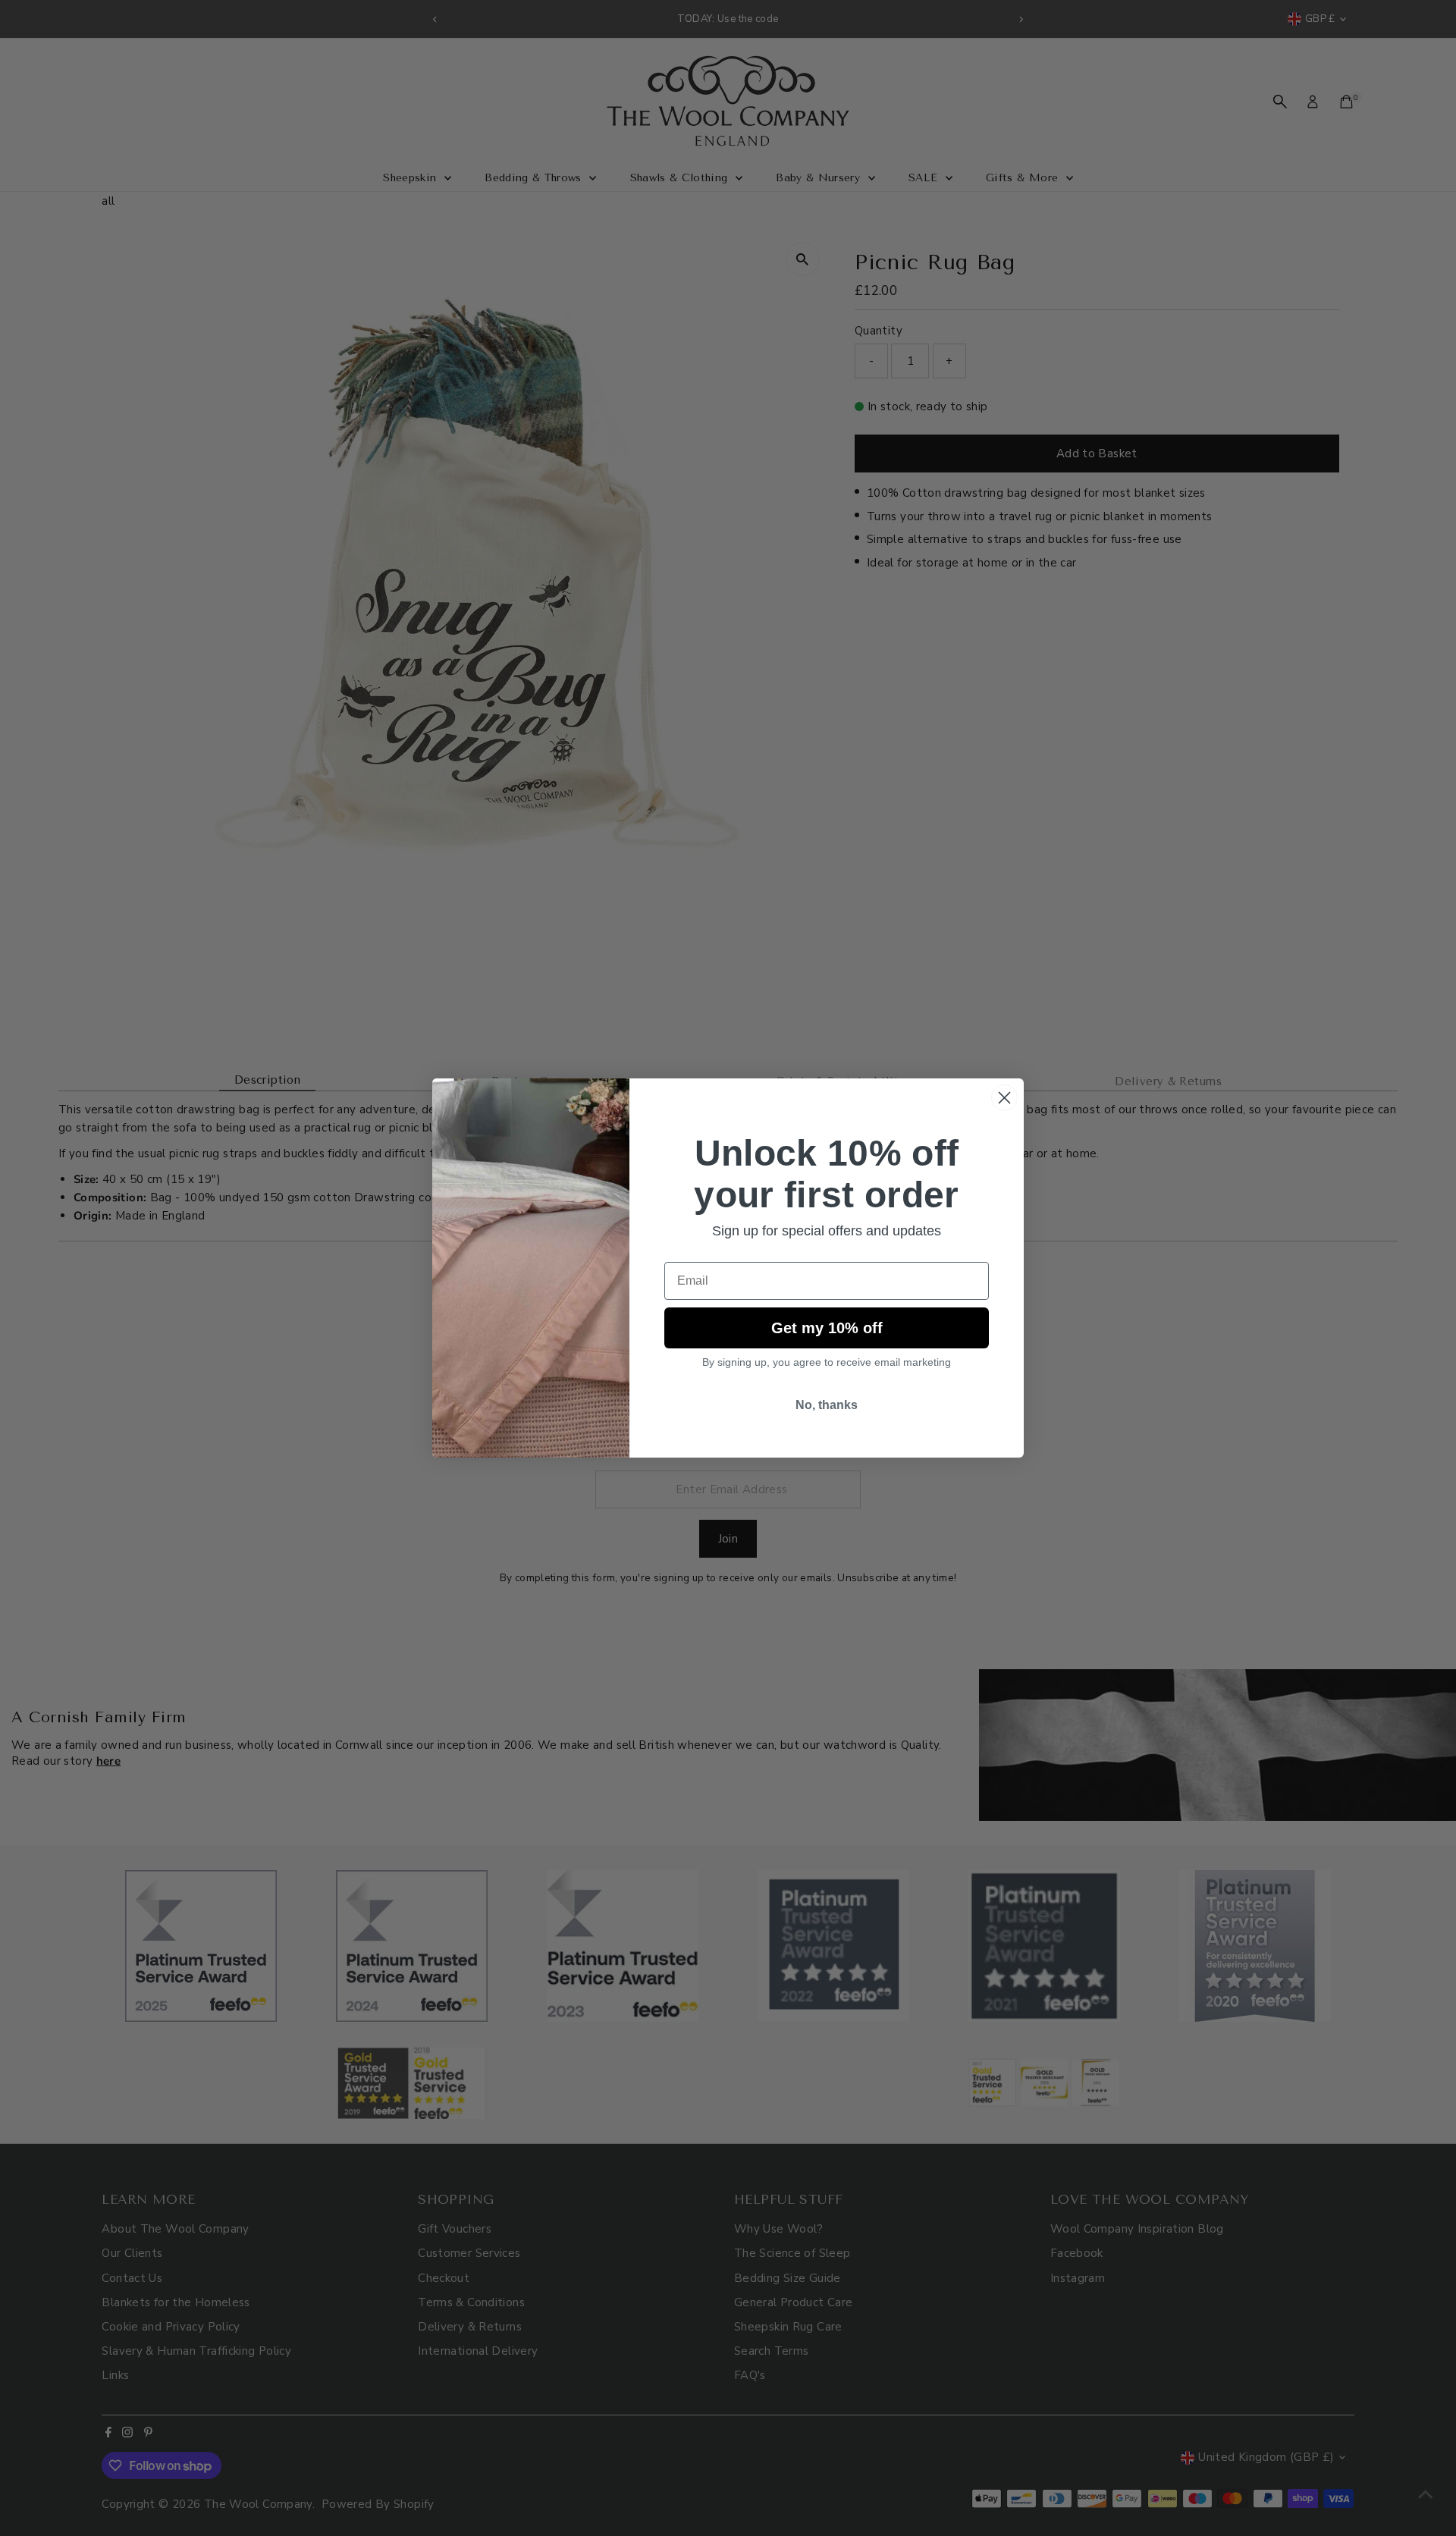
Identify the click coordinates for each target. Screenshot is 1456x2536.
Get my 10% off (827, 1328)
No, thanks (827, 1405)
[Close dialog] (1004, 1098)
